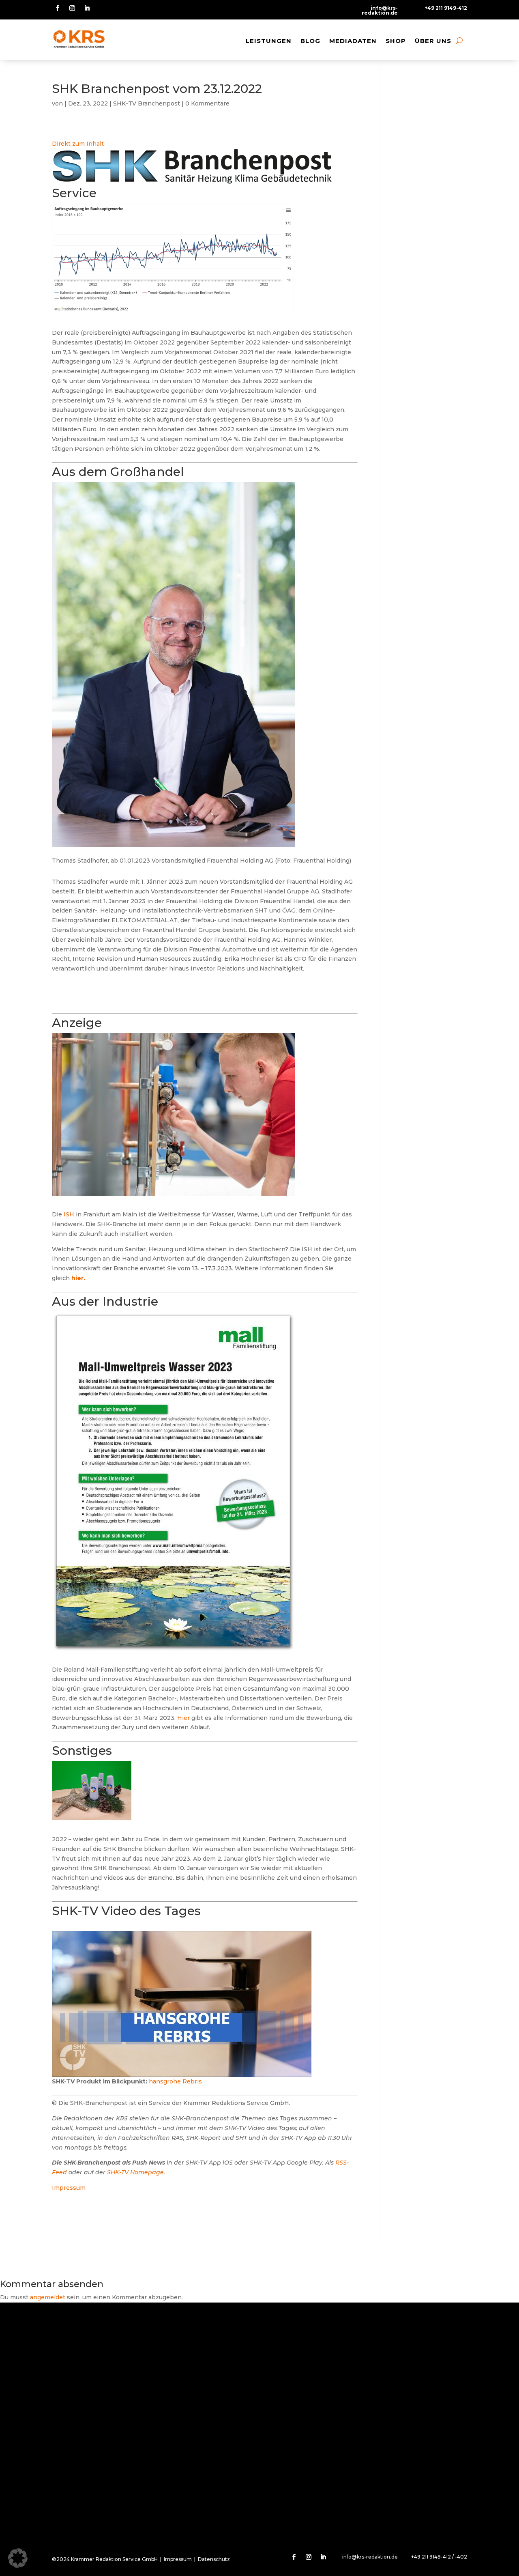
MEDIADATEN (353, 41)
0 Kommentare (207, 103)
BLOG (310, 41)
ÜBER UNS (433, 41)
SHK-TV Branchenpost (147, 103)
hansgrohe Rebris (175, 2081)
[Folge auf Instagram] (72, 8)
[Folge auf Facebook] (58, 8)
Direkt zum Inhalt (78, 144)
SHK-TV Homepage (135, 2172)
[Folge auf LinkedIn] (87, 8)
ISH (69, 1214)
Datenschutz (214, 2559)
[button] (18, 2558)
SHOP (396, 41)
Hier (183, 1718)
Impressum (69, 2188)
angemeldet (48, 2297)
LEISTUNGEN (269, 41)
